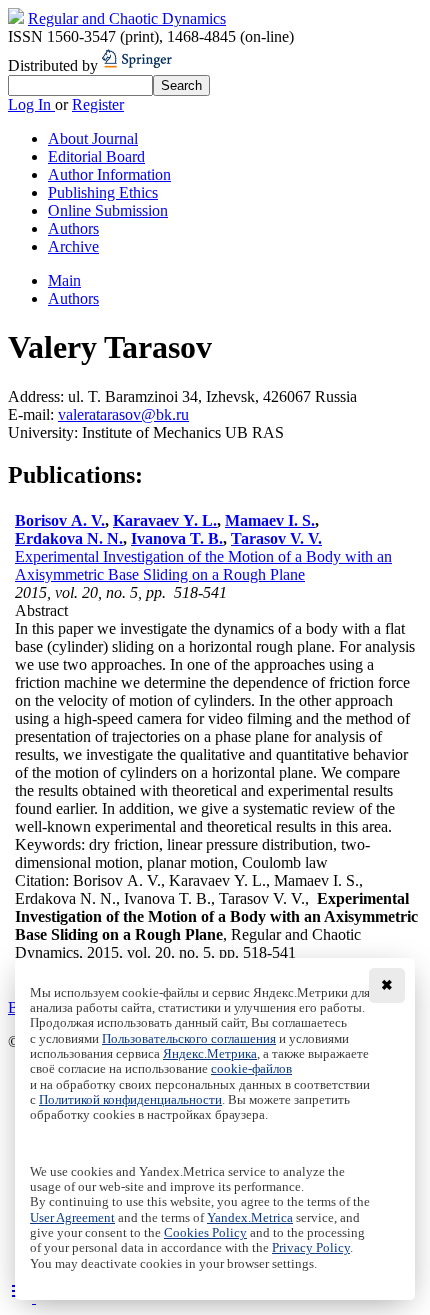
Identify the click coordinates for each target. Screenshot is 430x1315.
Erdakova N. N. (69, 538)
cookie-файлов (251, 1069)
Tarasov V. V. (276, 538)
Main (64, 280)
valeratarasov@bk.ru (123, 414)
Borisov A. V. (60, 520)
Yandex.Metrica (250, 1218)
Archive (73, 246)
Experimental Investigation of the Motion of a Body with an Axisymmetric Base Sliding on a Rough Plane (203, 565)
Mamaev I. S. (270, 520)
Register (98, 104)
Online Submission (108, 210)
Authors (73, 228)
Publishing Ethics (103, 192)
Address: (38, 396)
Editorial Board (96, 156)
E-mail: (33, 414)
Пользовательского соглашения (189, 1039)
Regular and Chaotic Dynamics (127, 18)
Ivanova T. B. (177, 538)
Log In (31, 104)
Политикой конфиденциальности (130, 1100)
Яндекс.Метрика (210, 1054)
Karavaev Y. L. (165, 520)
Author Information (109, 174)
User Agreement (72, 1218)
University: (45, 432)
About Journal (93, 138)
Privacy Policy (311, 1248)
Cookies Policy (205, 1233)
